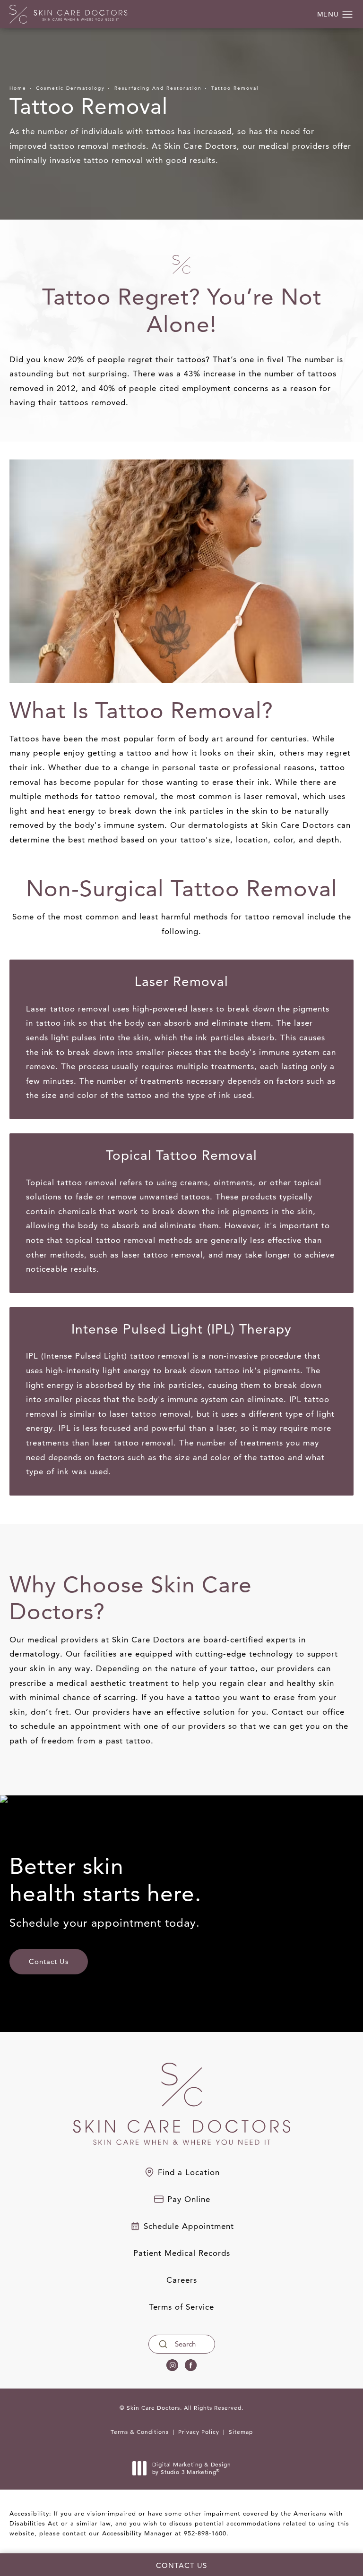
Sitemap (241, 2432)
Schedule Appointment (189, 2226)
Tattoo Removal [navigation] (235, 88)
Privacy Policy (199, 2432)
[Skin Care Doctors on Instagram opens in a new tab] (172, 2365)
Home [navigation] (18, 88)
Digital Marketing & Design (191, 2468)
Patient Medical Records (182, 2253)
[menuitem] (172, 2365)
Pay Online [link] (189, 2199)
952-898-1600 (205, 2533)
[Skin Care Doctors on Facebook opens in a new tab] (191, 2365)
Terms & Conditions (140, 2432)
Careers (182, 2280)
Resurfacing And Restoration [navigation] (158, 88)
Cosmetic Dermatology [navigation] (70, 88)
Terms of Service (181, 2307)
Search (185, 2344)
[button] (348, 15)
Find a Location (189, 2172)
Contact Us (49, 1961)
